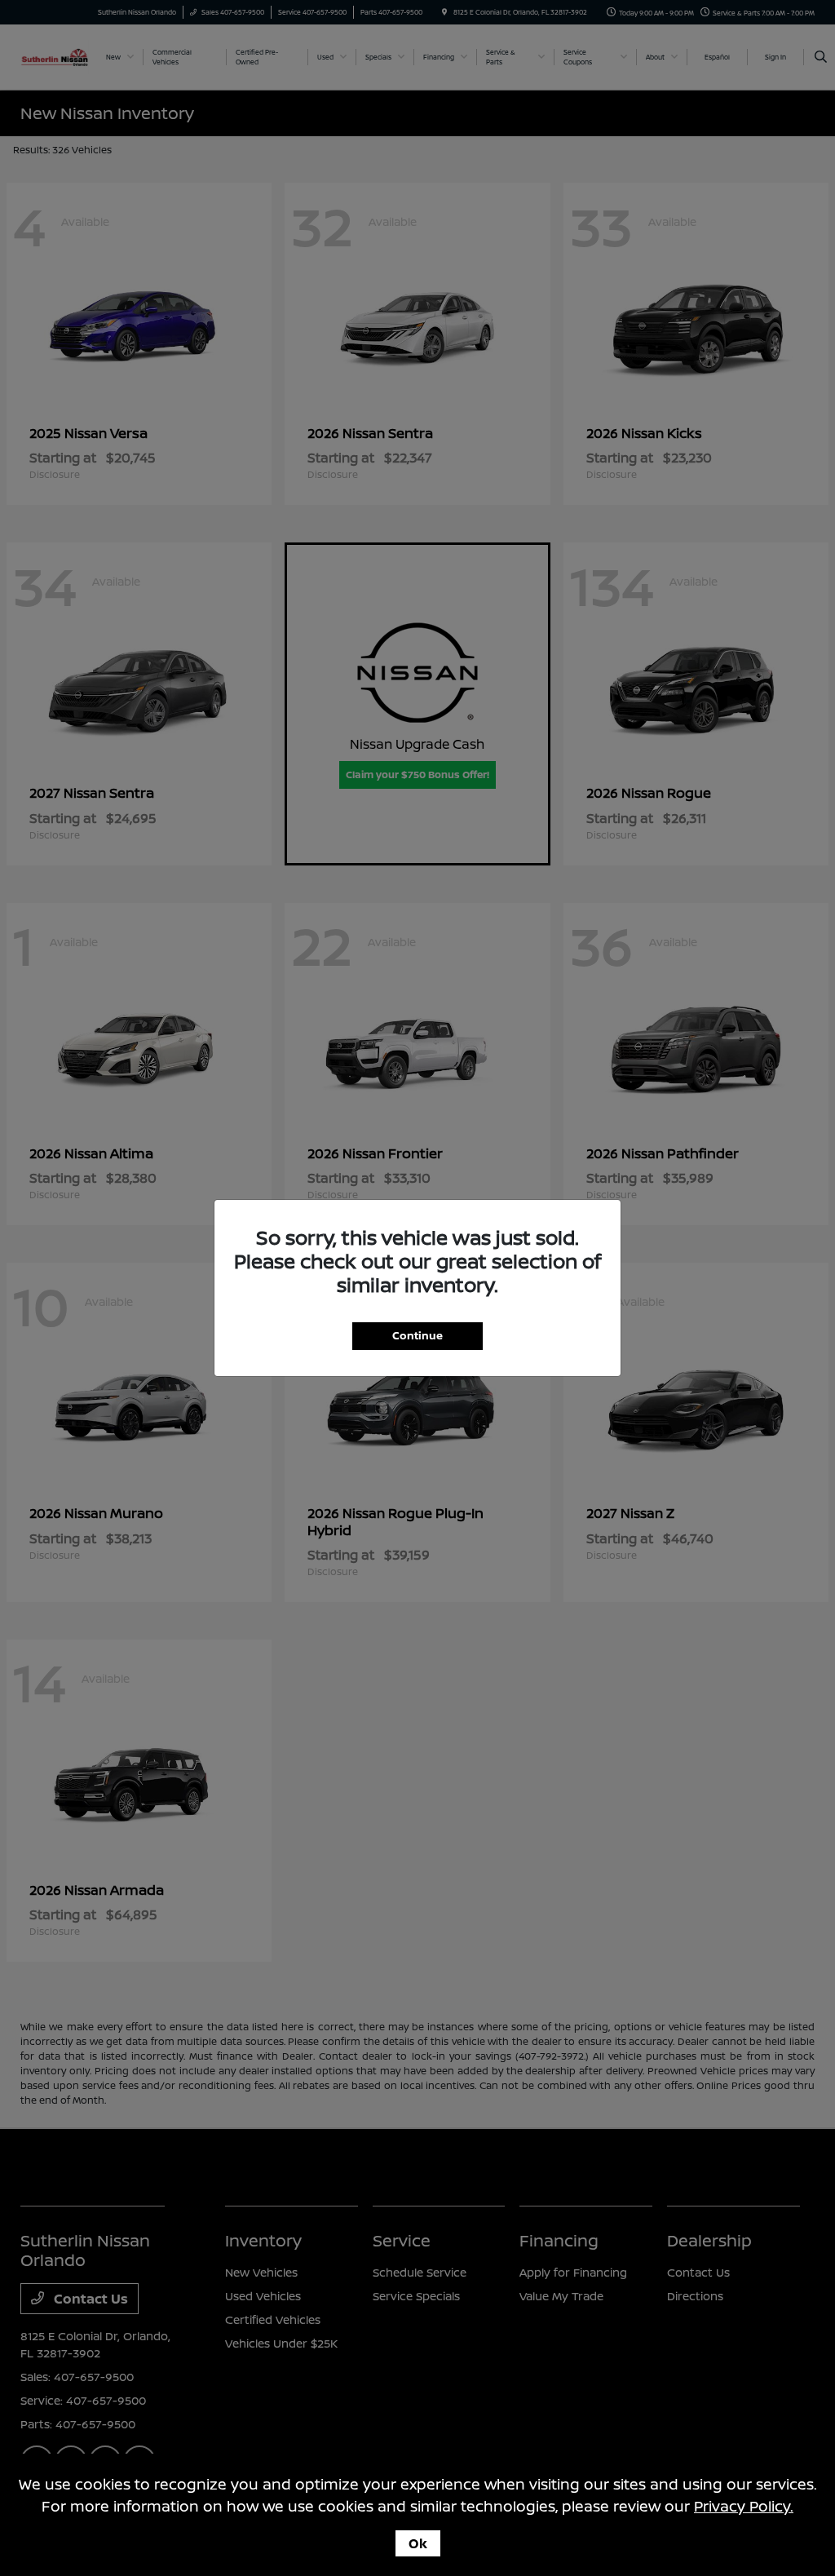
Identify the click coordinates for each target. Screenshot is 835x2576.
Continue (417, 1335)
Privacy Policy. (744, 2506)
